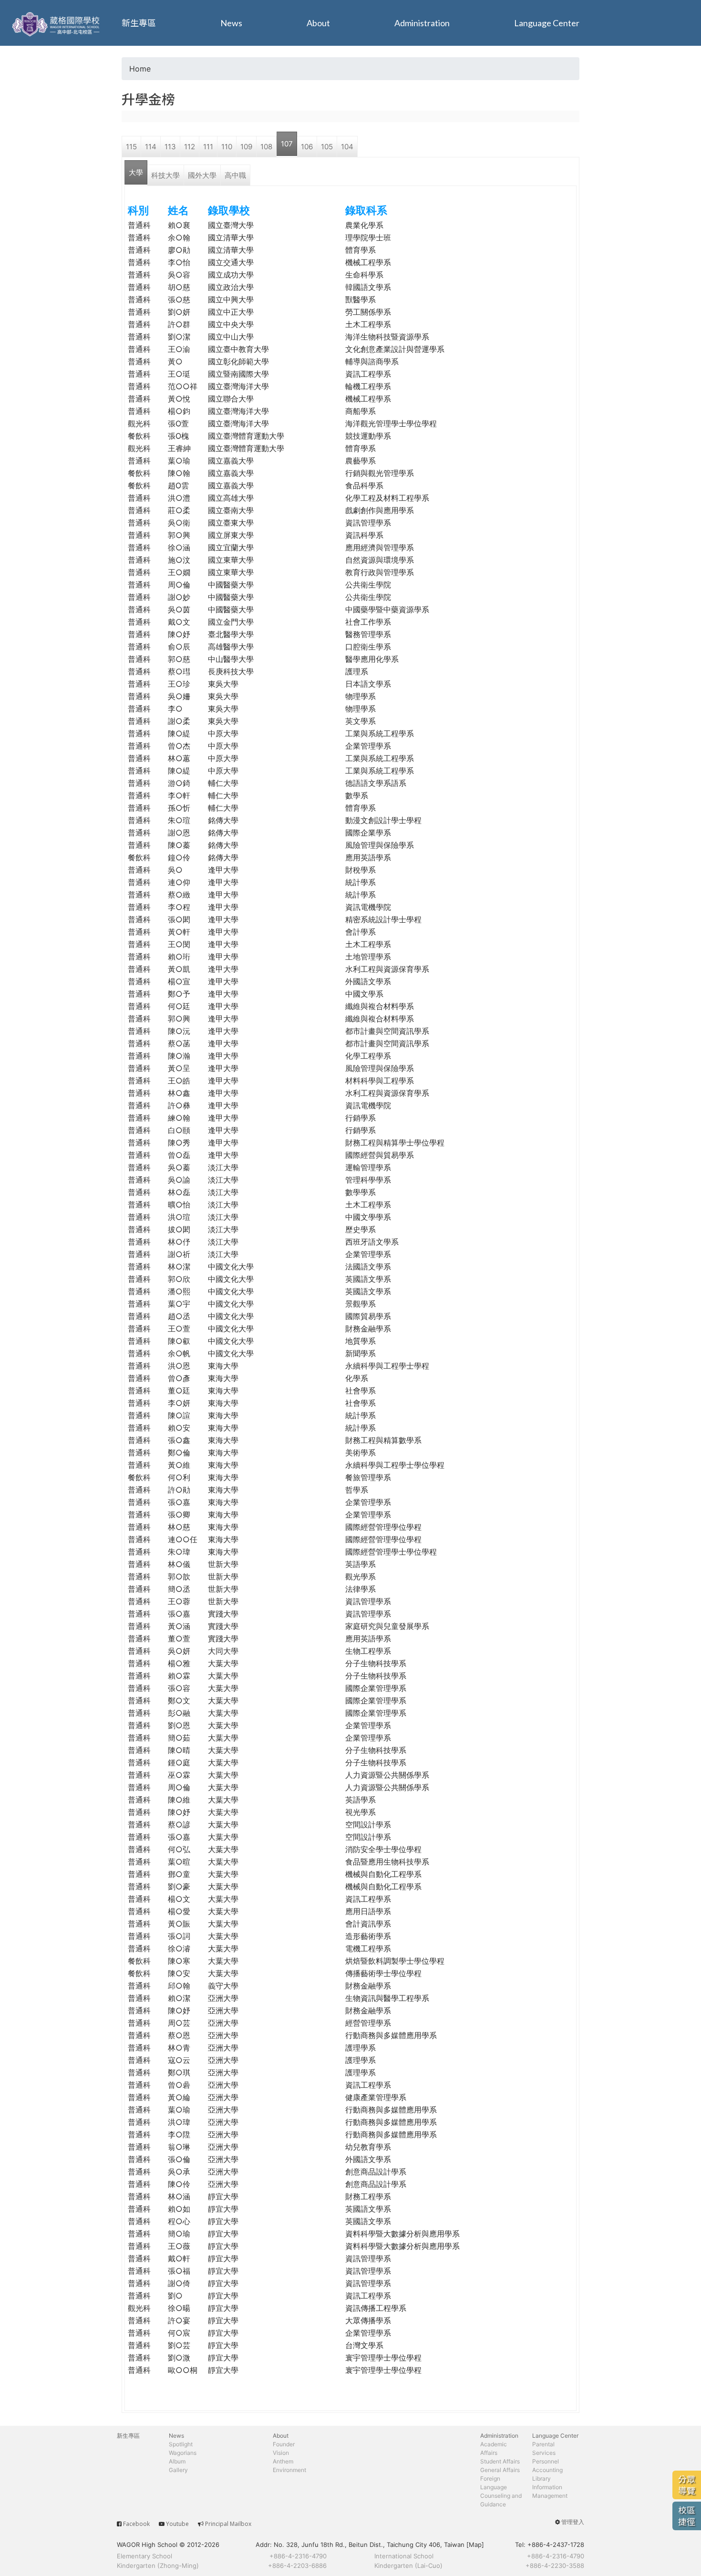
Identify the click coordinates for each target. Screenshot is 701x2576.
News (231, 23)
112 (190, 147)
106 (307, 147)
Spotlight (181, 2444)
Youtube (177, 2524)
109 (246, 147)
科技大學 (165, 175)
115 (131, 147)
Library (541, 2478)
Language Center (547, 23)
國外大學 (202, 175)
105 (327, 147)
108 (266, 147)
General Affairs (500, 2470)
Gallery (178, 2470)
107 (287, 144)
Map (475, 2545)
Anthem (283, 2461)
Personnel (546, 2461)
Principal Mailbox (228, 2524)
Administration (422, 23)
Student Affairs (500, 2461)
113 (170, 147)
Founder (284, 2444)
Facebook (136, 2524)
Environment (289, 2470)
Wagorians (183, 2453)
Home (140, 69)
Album (177, 2461)
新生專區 (139, 23)
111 (208, 147)
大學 (136, 172)
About (318, 23)
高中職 (235, 175)
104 (347, 147)
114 (151, 147)
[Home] (57, 23)
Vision (281, 2453)
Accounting (547, 2470)
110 (227, 147)
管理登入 (573, 2522)
